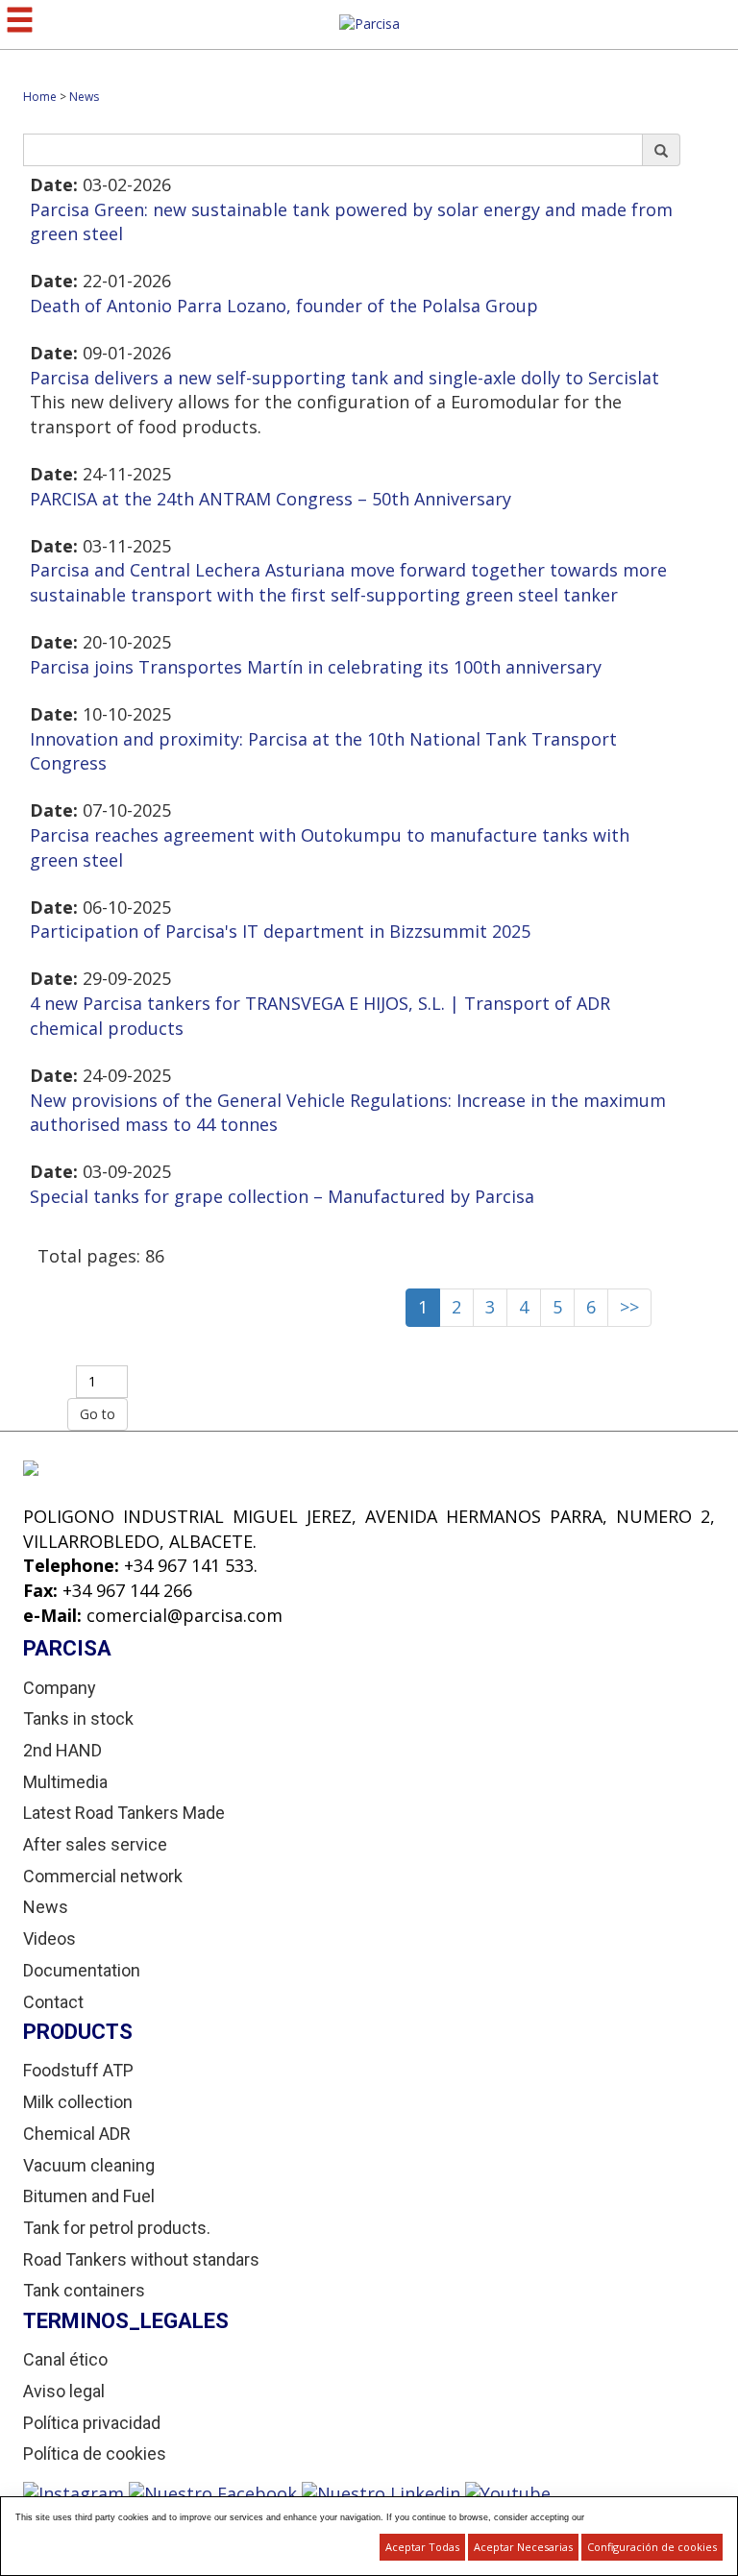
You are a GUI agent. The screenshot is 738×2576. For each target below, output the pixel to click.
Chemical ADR (77, 2134)
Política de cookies (95, 2453)
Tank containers (84, 2290)
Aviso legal (64, 2391)
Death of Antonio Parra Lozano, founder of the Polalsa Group (284, 306)
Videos (49, 1938)
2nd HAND (62, 1750)
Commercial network (103, 1876)
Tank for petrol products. (117, 2228)
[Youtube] (508, 2492)
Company (60, 1688)
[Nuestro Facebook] (215, 2492)
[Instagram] (76, 2492)
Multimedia (65, 1782)
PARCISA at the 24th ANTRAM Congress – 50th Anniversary (271, 499)
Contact (53, 2002)
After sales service (95, 1844)
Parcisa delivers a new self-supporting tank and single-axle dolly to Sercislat (344, 378)
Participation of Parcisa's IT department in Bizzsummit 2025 (280, 931)
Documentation (82, 1970)
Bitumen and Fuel (89, 2196)
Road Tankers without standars (141, 2259)
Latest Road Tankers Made (124, 1813)
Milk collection (78, 2102)
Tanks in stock (78, 1718)
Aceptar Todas (422, 2547)
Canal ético (65, 2359)
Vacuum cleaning (89, 2165)
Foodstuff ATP (78, 2070)
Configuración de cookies (652, 2547)
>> (629, 1307)
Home (40, 97)
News (84, 97)
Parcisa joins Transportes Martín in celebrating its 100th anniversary (316, 667)
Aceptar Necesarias (523, 2547)
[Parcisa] (369, 23)
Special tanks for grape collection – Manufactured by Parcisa (282, 1196)
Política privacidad (92, 2423)
